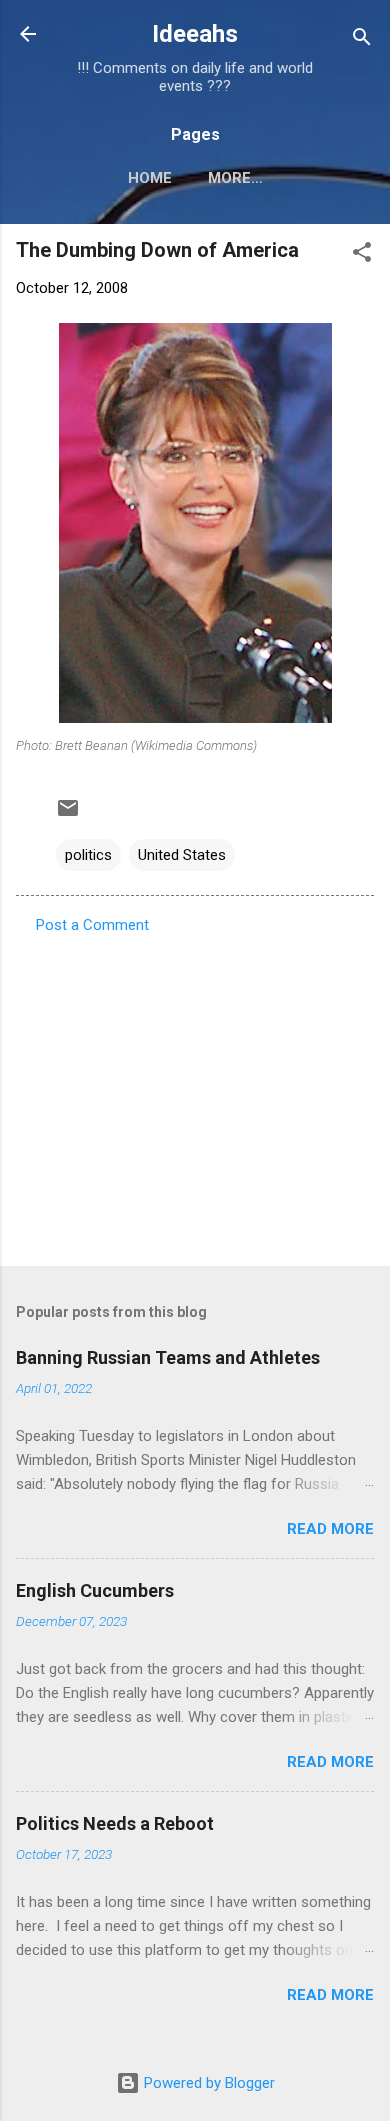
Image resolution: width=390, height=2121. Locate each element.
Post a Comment (92, 925)
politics (88, 855)
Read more (330, 1529)
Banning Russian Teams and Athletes (168, 1357)
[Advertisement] (195, 1094)
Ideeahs (195, 34)
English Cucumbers (95, 1590)
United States (182, 855)
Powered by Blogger (207, 2083)
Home (150, 178)
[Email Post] (68, 815)
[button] (362, 255)
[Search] (362, 40)
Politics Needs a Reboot (115, 1823)
